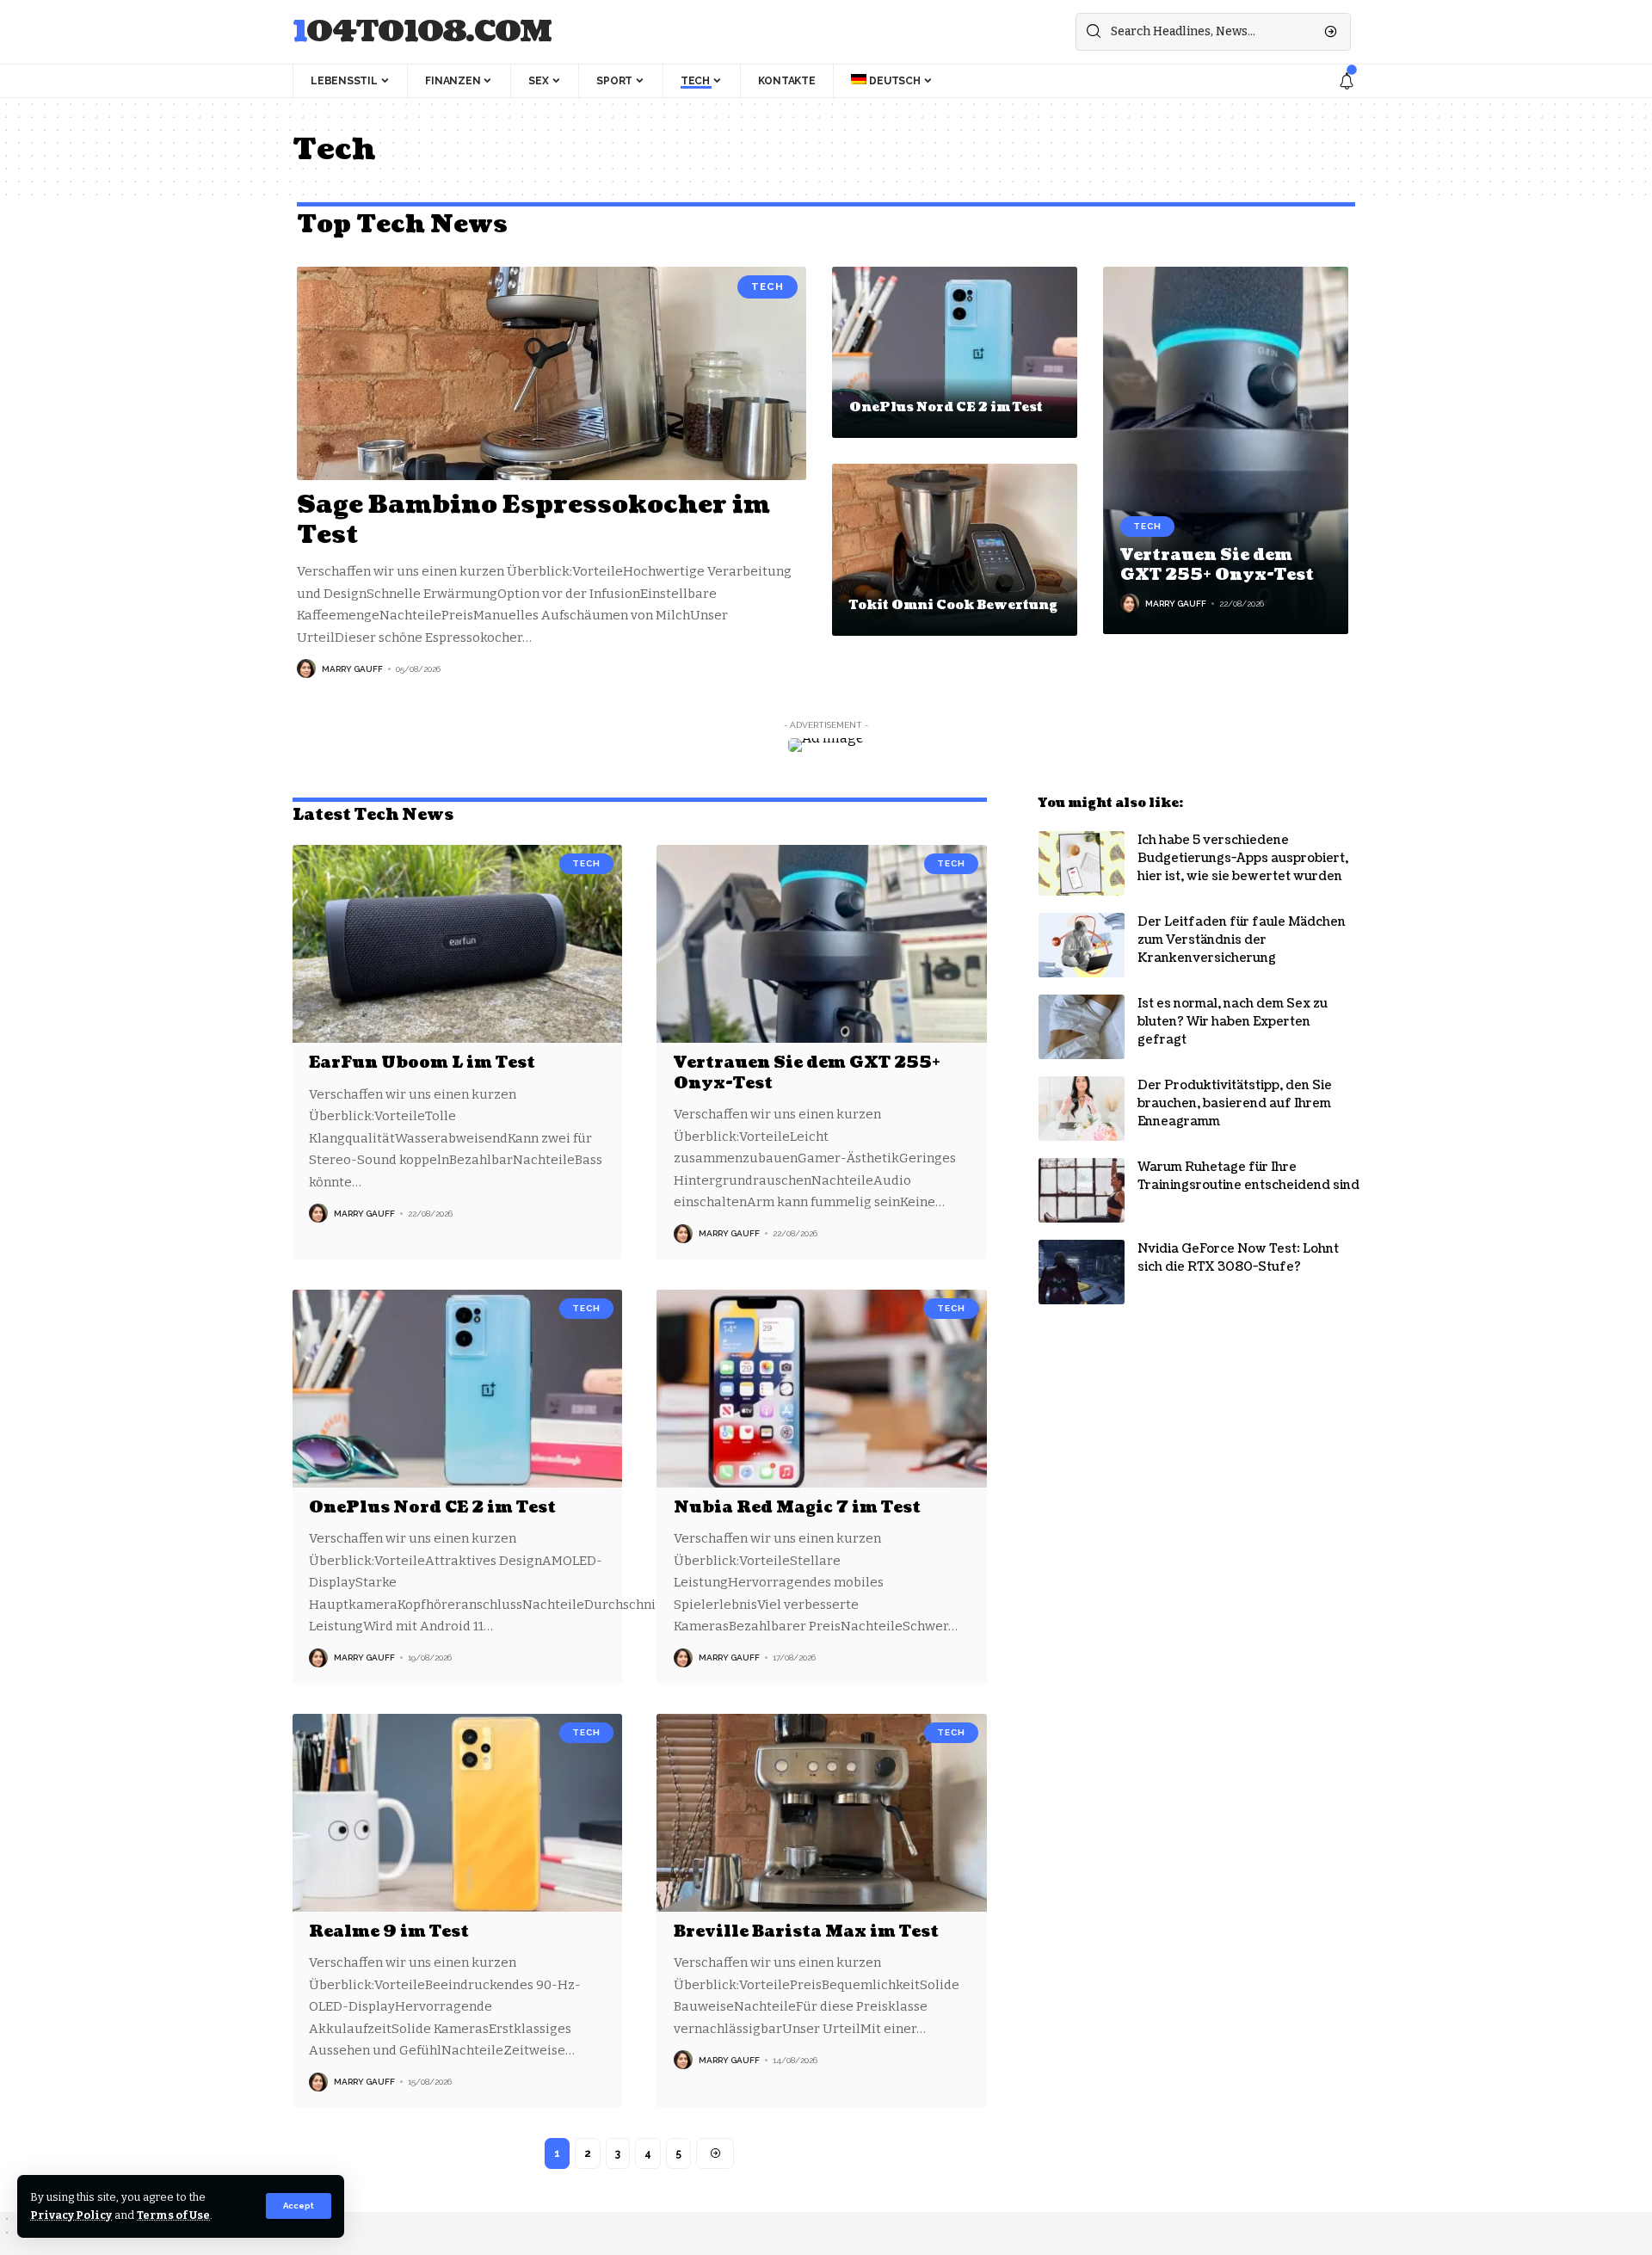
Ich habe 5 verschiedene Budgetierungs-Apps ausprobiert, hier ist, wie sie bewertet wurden (1243, 858)
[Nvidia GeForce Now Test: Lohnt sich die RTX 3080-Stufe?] (1082, 1272)
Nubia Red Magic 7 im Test (797, 1508)
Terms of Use (173, 2215)
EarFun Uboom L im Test (422, 1063)
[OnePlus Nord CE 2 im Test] (955, 353)
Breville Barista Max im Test (806, 1932)
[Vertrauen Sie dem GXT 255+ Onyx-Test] (1226, 451)
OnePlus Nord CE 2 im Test (946, 407)
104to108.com (422, 32)
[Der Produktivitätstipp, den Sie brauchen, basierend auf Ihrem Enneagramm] (1082, 1109)
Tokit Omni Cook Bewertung (953, 605)
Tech (767, 286)
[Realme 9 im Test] (457, 1813)
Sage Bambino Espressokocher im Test (533, 520)
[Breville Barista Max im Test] (821, 1813)
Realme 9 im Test (389, 1932)
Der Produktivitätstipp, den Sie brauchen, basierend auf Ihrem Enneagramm (1235, 1103)
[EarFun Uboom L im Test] (457, 944)
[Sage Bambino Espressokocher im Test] (552, 373)
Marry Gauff (352, 669)
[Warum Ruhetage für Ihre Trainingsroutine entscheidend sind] (1082, 1190)
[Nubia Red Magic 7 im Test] (821, 1389)
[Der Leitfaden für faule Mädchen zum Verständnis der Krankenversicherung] (1082, 945)
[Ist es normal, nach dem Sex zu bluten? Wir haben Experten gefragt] (1082, 1027)
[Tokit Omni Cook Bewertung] (955, 550)
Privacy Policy (71, 2215)
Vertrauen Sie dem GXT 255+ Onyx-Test (1217, 565)
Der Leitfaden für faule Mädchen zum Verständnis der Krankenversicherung (1242, 940)
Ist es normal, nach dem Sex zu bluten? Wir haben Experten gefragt (1233, 1022)
